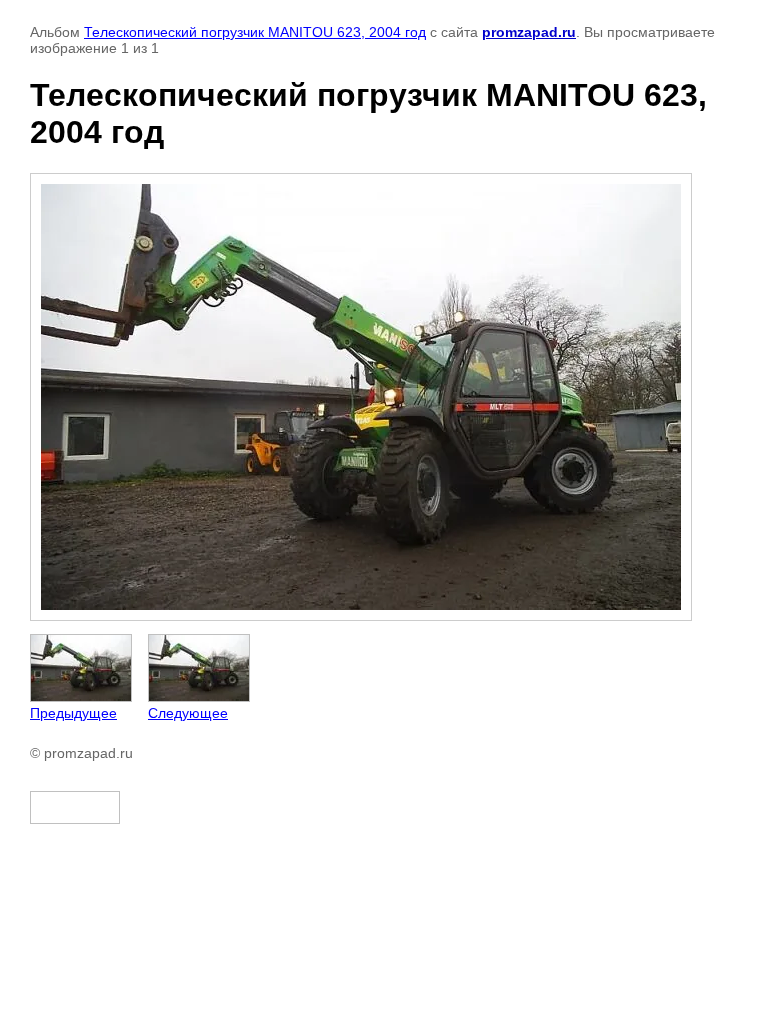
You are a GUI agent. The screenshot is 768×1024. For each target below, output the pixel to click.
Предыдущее (73, 713)
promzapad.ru (529, 32)
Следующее (188, 713)
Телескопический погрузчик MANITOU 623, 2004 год (255, 32)
